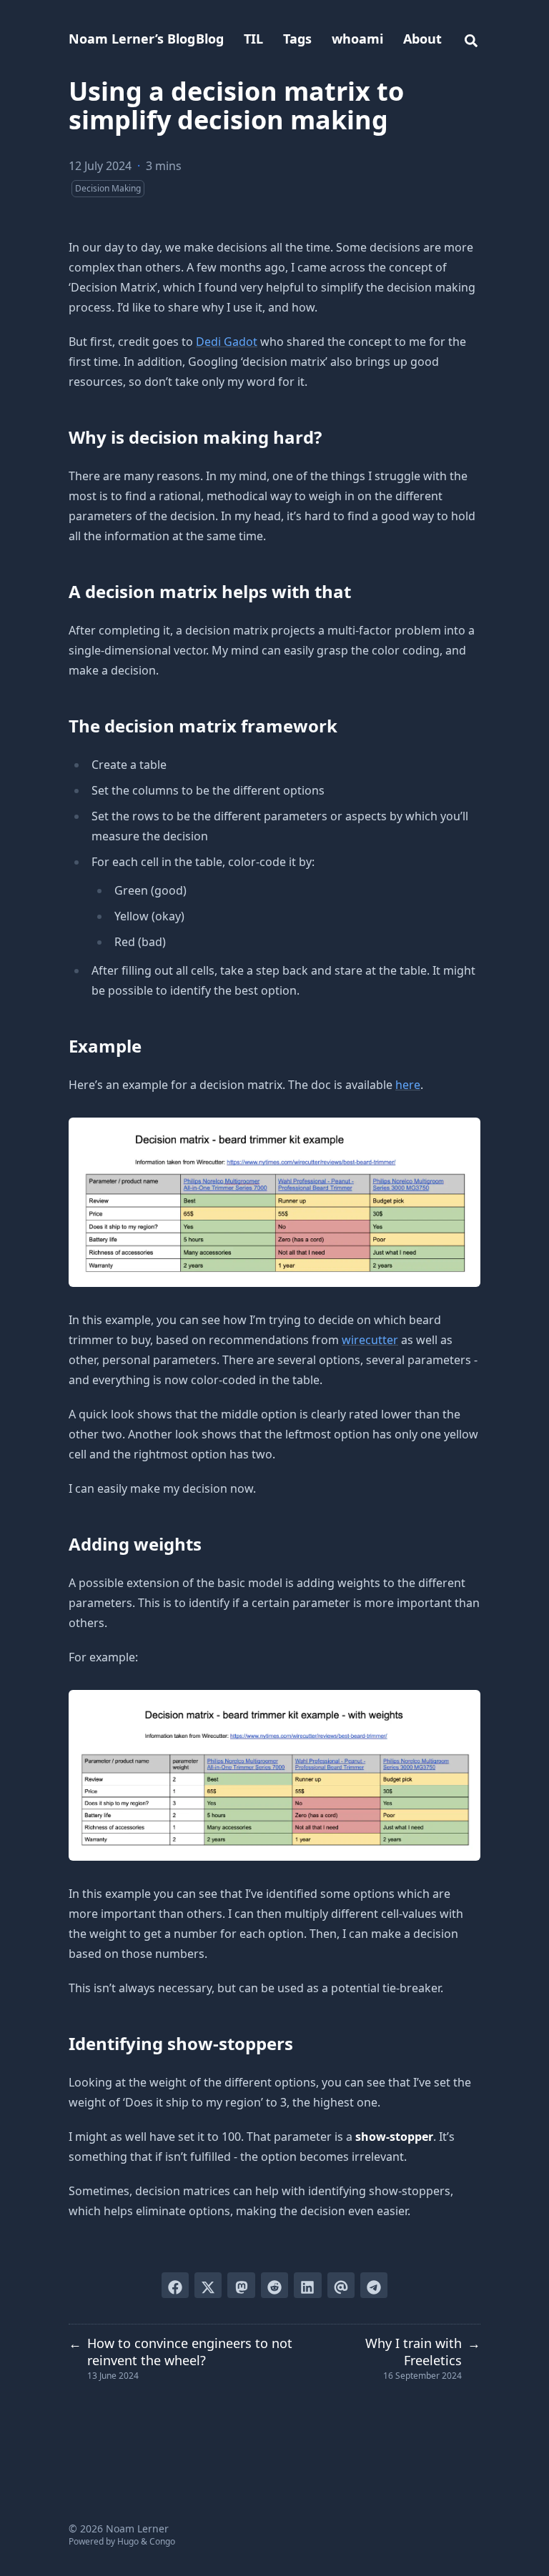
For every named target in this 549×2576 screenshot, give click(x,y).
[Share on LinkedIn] (307, 2285)
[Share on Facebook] (175, 2285)
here (408, 1085)
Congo (162, 2541)
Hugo (128, 2541)
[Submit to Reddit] (274, 2285)
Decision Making (108, 188)
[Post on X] (208, 2285)
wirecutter (370, 1340)
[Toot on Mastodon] (241, 2285)
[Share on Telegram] (374, 2285)
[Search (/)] (471, 39)
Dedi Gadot (227, 342)
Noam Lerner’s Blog (132, 39)
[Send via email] (341, 2285)
